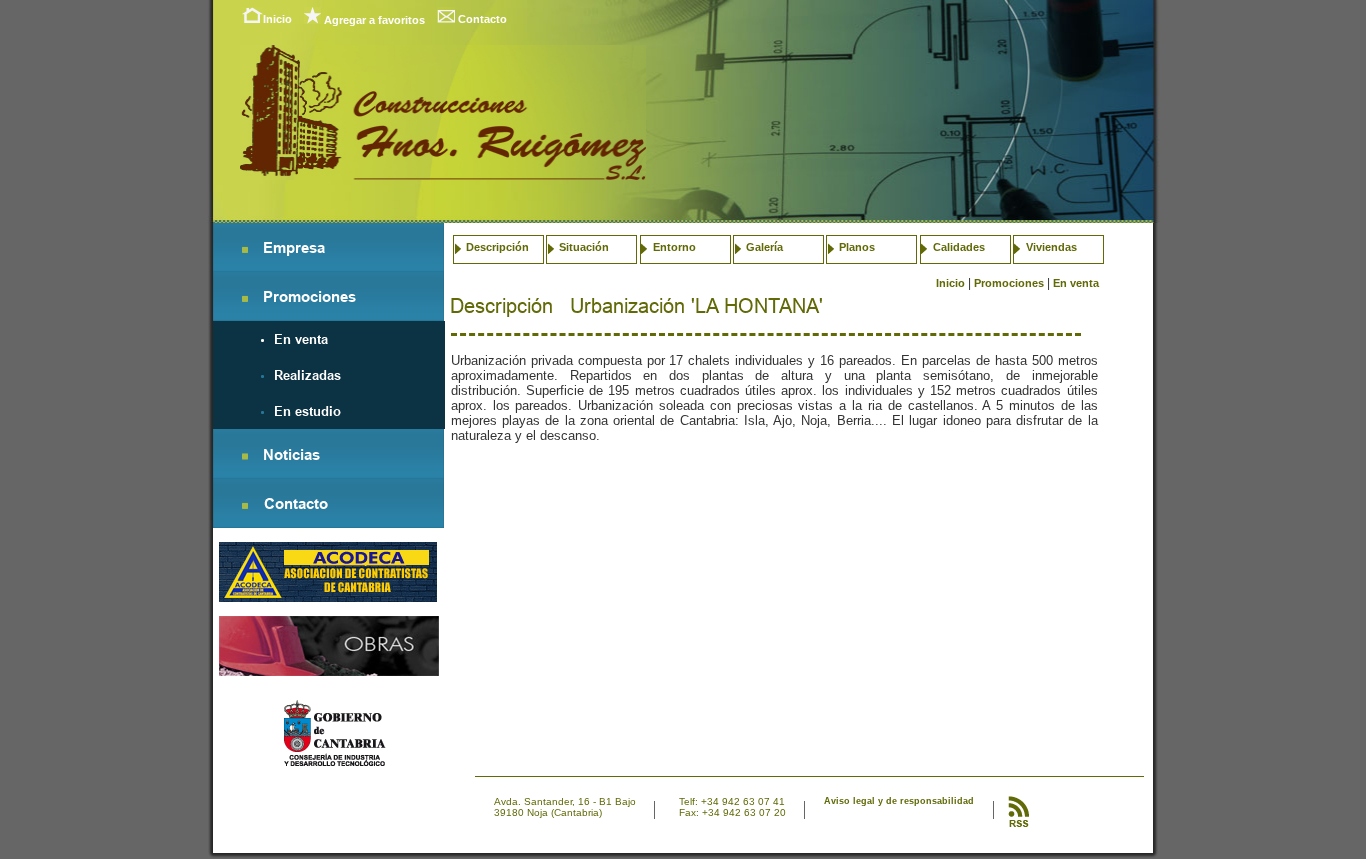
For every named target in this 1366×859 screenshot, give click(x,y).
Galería (764, 247)
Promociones (1009, 283)
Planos (857, 247)
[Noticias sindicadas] (1018, 824)
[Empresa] (279, 251)
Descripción (497, 247)
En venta (1076, 283)
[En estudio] (293, 412)
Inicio (277, 19)
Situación (584, 247)
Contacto (482, 19)
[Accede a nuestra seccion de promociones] (329, 670)
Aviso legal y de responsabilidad (899, 801)
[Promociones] (295, 300)
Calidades (959, 247)
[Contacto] (281, 507)
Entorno (674, 247)
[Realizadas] (293, 376)
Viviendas (1051, 247)
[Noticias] (277, 458)
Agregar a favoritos (374, 20)
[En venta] (287, 340)
